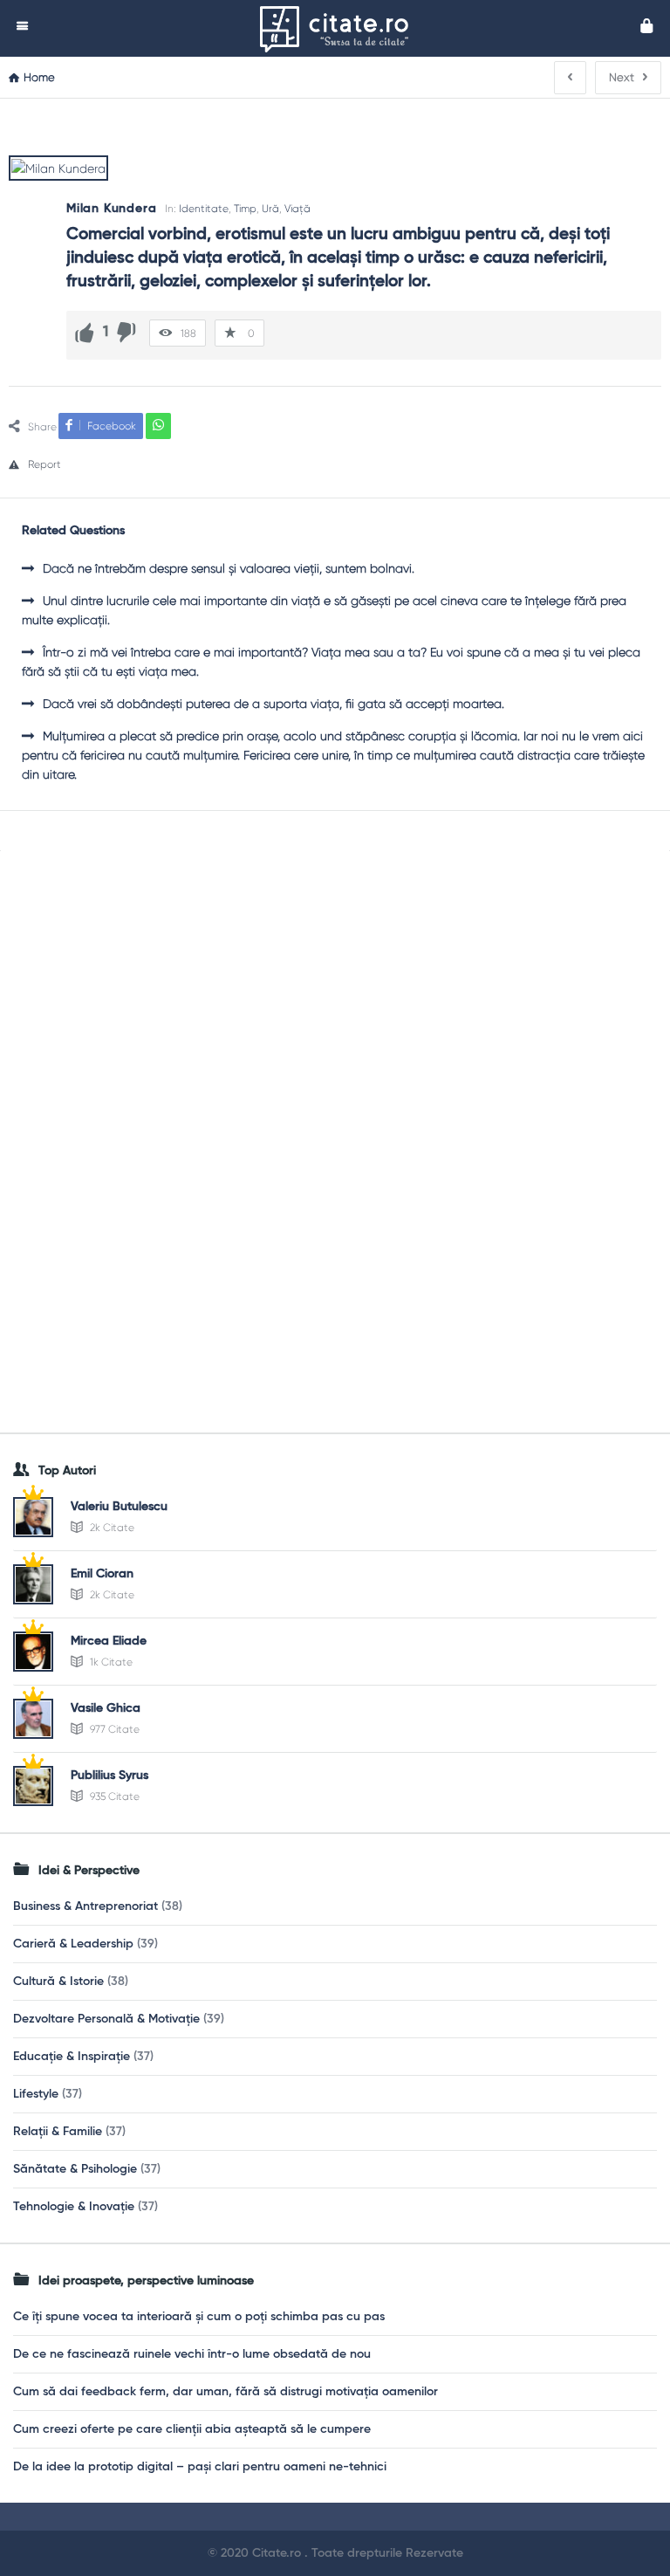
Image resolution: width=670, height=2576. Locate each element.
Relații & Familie (58, 2132)
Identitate (204, 209)
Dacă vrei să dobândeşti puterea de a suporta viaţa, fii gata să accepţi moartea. (273, 704)
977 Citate (113, 1729)
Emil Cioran (102, 1574)
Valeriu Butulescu (119, 1507)
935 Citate (113, 1796)
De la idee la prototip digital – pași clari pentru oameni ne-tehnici (200, 2467)
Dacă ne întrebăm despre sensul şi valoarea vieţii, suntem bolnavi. (229, 568)
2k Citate (111, 1528)
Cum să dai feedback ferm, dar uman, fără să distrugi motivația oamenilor (226, 2392)
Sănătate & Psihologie (75, 2169)
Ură (270, 209)
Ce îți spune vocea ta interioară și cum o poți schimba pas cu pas (199, 2317)
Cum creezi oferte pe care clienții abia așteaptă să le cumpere (192, 2429)
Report (44, 464)
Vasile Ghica (106, 1708)
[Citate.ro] (343, 28)
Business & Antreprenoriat (85, 1906)
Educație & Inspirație (72, 2057)
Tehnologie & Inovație (74, 2207)
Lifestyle (36, 2094)
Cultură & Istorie (58, 1982)
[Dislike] (126, 333)
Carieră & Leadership (73, 1944)
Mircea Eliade (109, 1641)
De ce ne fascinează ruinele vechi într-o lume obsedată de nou (192, 2354)
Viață (297, 209)
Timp (245, 209)
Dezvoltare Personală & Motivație (106, 2019)
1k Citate (110, 1662)
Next (622, 77)
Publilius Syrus (109, 1776)
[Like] (85, 333)
